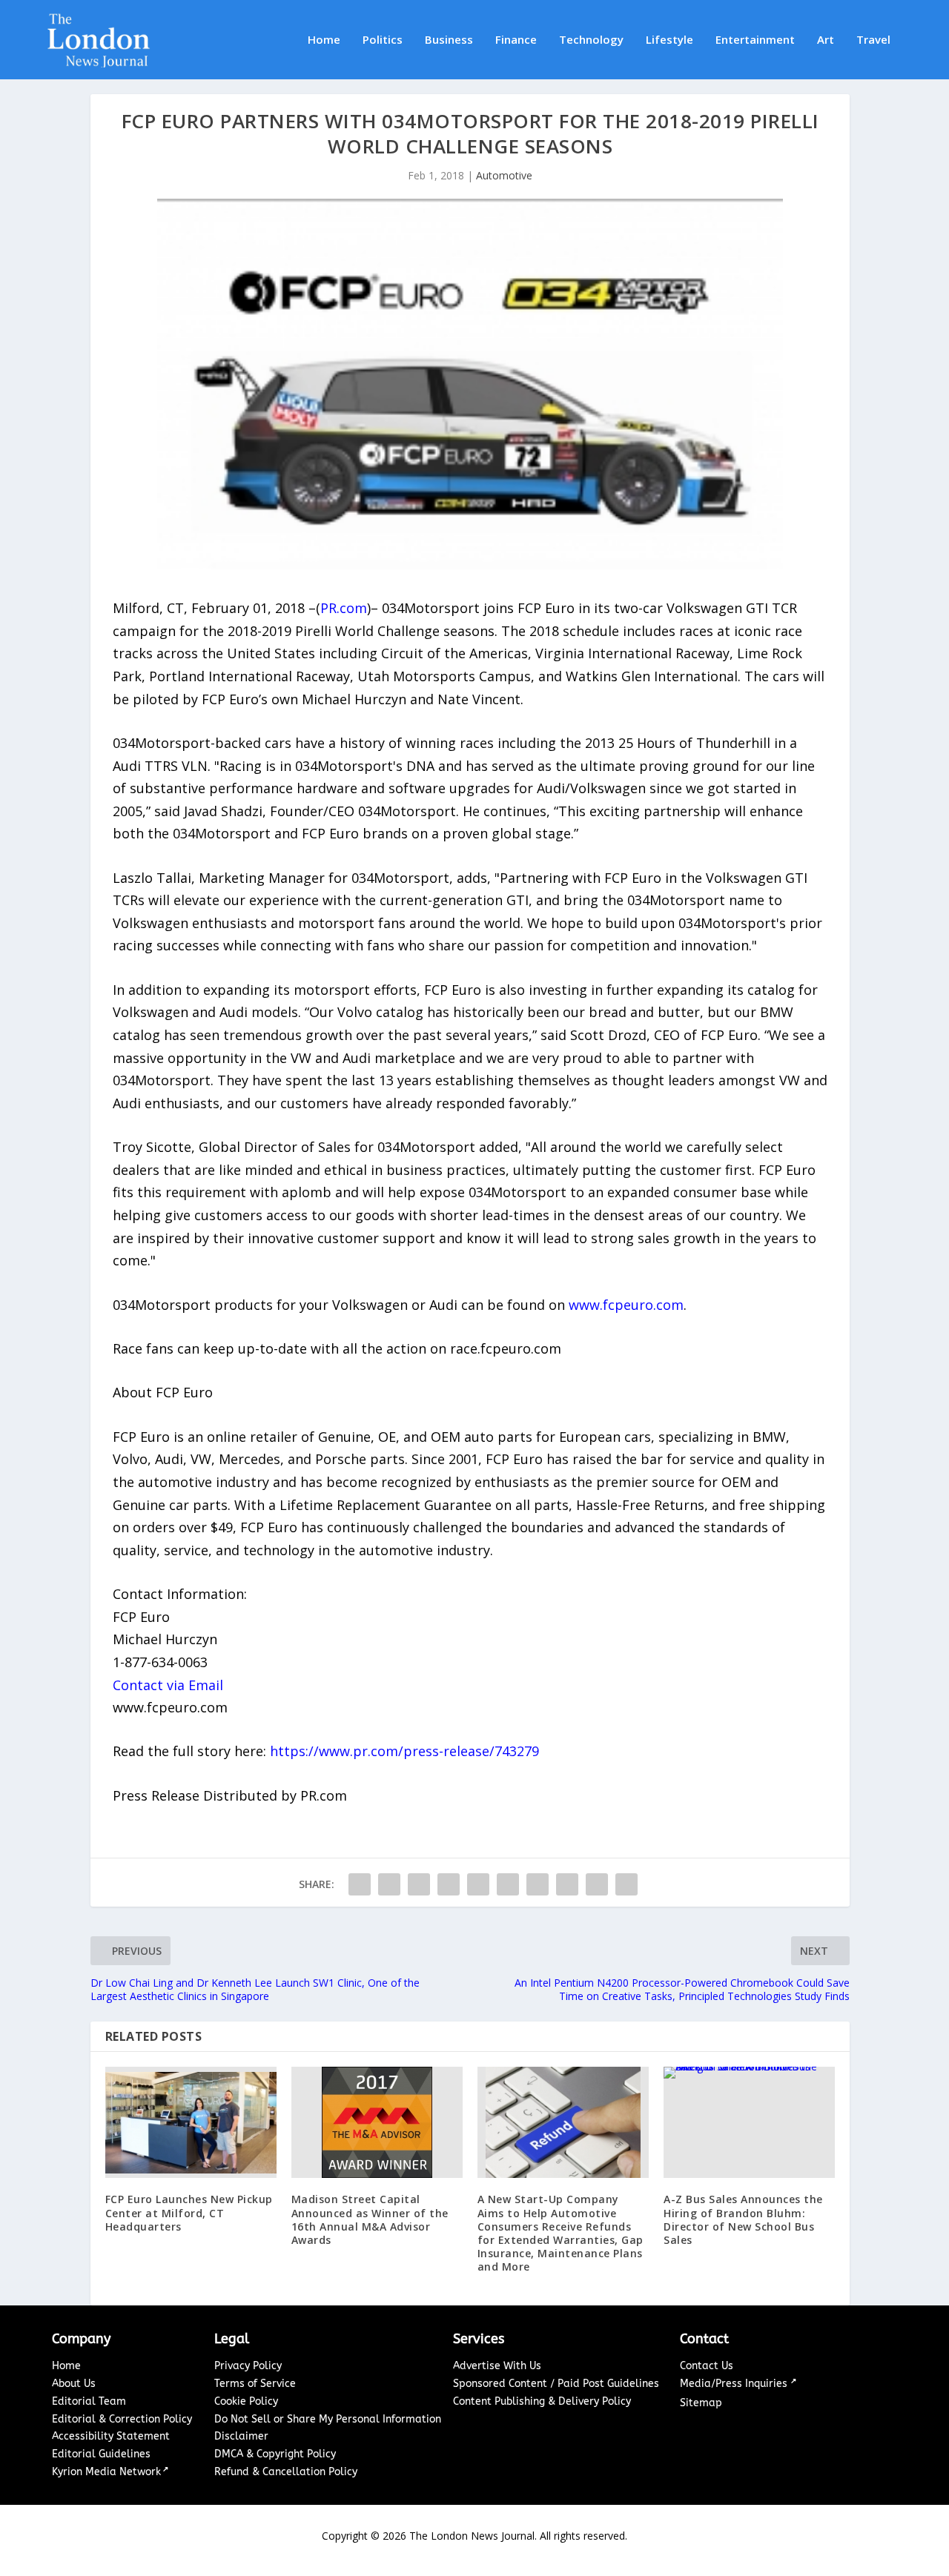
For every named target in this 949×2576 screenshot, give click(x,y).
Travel (873, 40)
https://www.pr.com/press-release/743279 (404, 1751)
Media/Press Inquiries (735, 2384)
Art (826, 40)
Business (449, 40)
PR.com (344, 608)
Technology (591, 40)
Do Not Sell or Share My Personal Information (328, 2419)
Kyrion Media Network (106, 2472)
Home (324, 40)
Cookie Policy (246, 2401)
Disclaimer (241, 2436)
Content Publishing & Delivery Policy (542, 2401)
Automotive (504, 175)
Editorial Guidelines (101, 2454)
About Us (74, 2384)
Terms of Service (255, 2384)
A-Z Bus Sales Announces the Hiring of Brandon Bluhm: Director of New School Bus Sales (743, 2219)
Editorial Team (89, 2401)
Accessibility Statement (111, 2436)
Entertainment (755, 40)
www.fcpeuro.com (626, 1305)
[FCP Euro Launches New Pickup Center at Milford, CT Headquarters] (191, 2122)
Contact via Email (168, 1685)
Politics (383, 40)
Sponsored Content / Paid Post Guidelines (556, 2384)
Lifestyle (669, 40)
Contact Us (707, 2366)
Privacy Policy (248, 2366)
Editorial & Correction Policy (122, 2419)
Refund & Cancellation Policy (286, 2472)
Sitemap (701, 2403)
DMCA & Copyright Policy (275, 2454)
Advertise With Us (497, 2366)
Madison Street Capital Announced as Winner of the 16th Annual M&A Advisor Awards (370, 2219)
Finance (516, 40)
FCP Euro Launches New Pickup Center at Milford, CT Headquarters (189, 2212)
